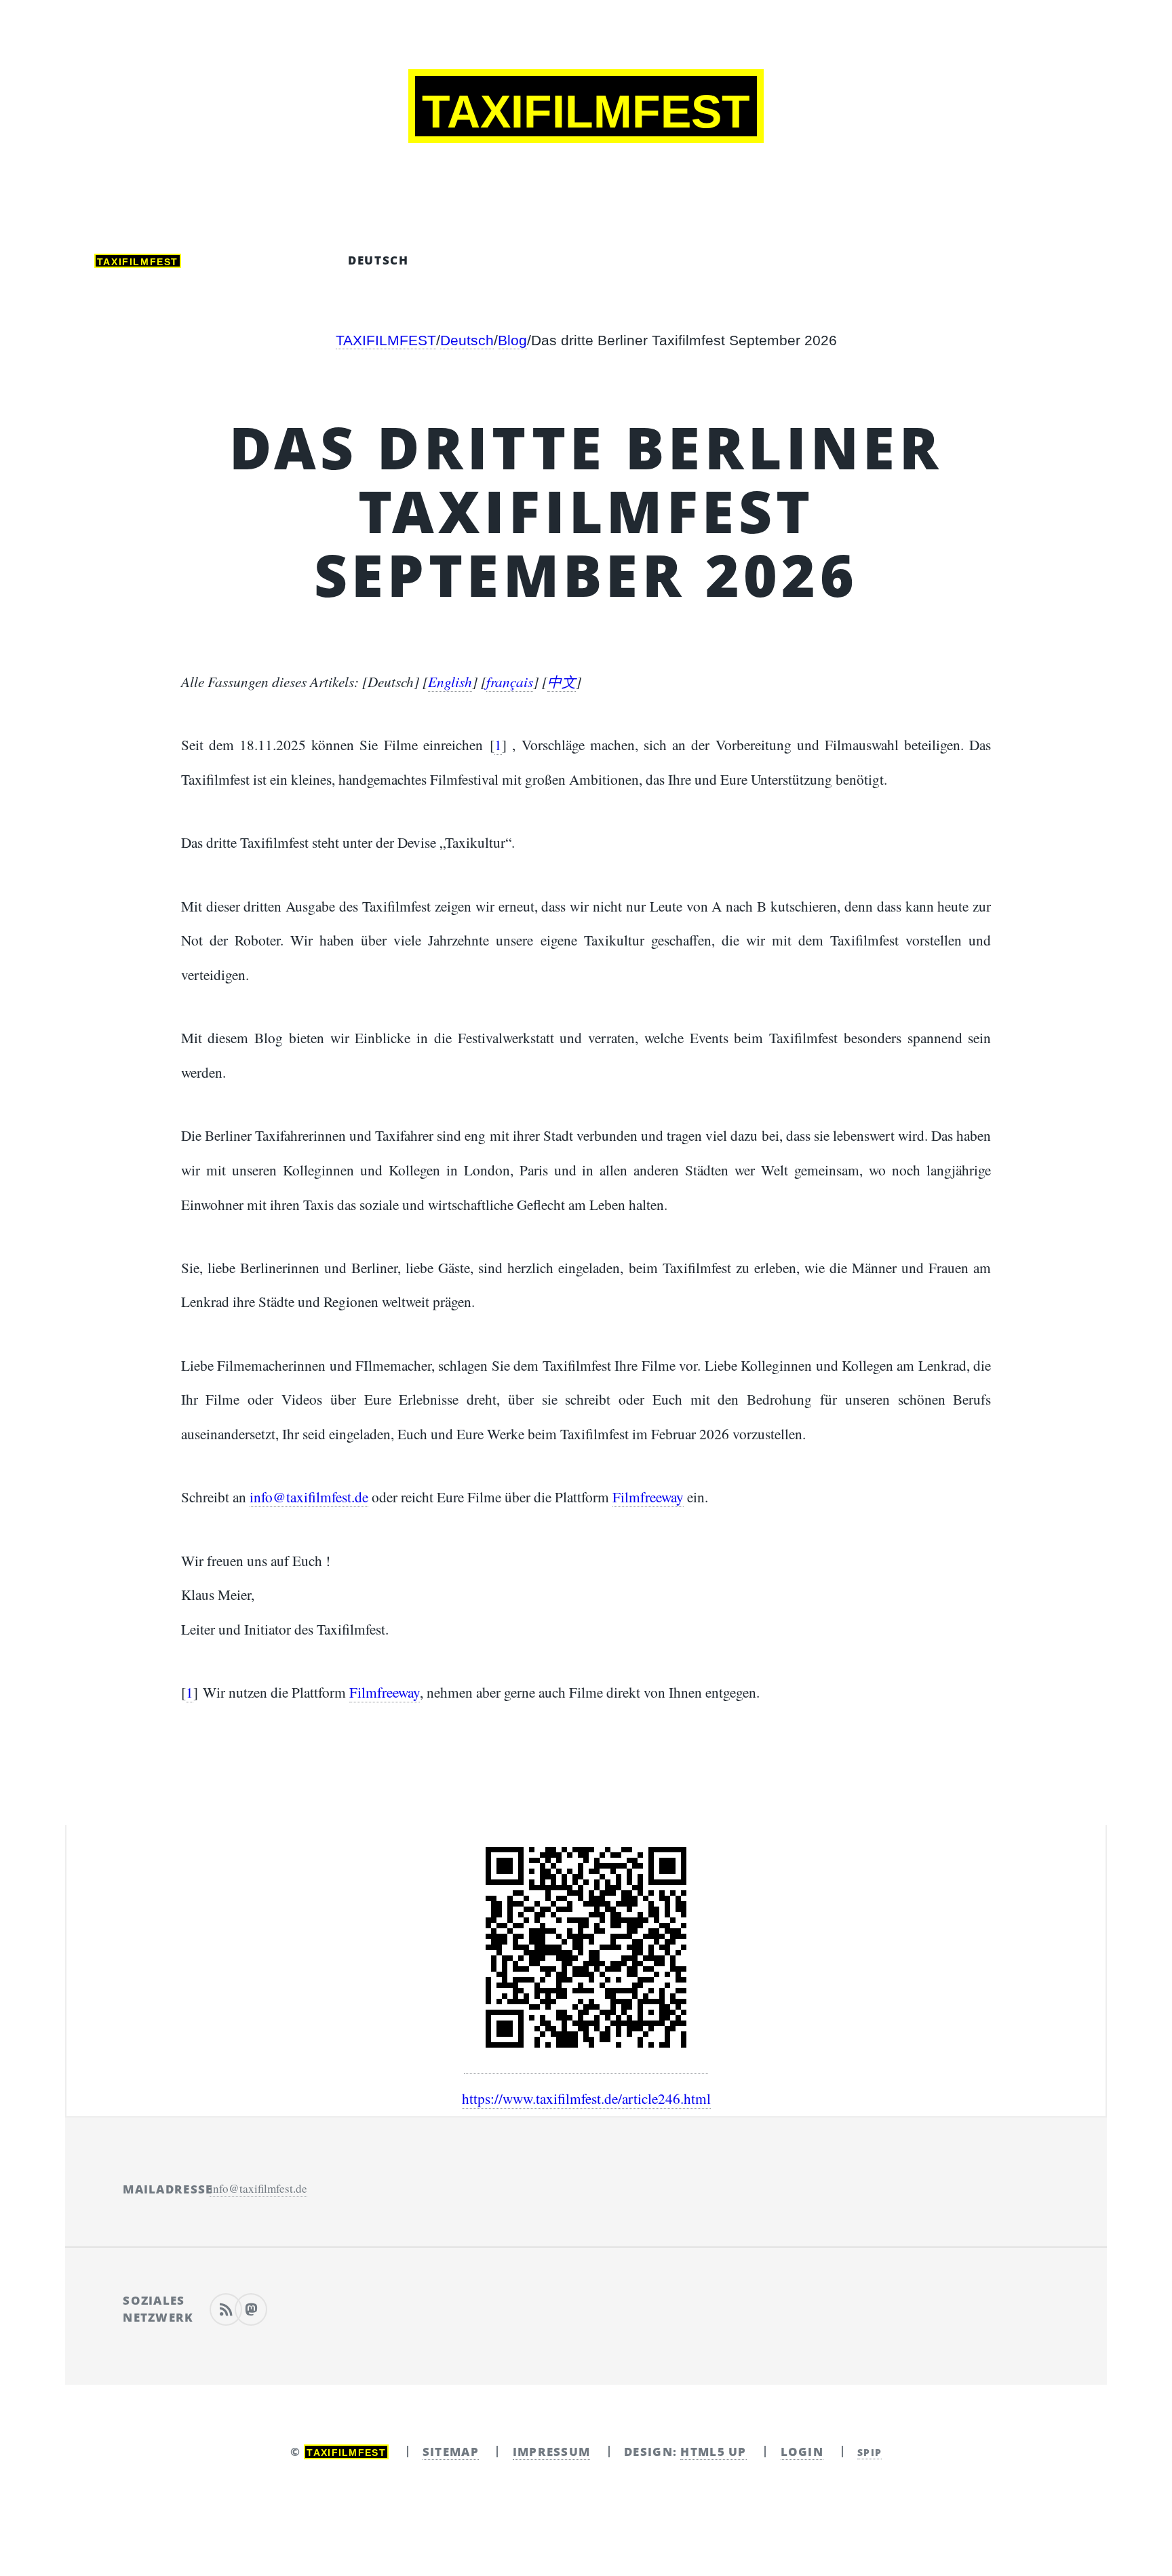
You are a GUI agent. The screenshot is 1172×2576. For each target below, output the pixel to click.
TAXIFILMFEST (386, 340)
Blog (512, 340)
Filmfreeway (648, 1497)
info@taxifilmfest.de (309, 1497)
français (616, 260)
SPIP (870, 2452)
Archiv (265, 260)
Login (802, 2452)
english (496, 260)
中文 (720, 260)
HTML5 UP (713, 2452)
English (450, 681)
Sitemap (451, 2452)
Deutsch (378, 260)
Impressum (552, 2452)
